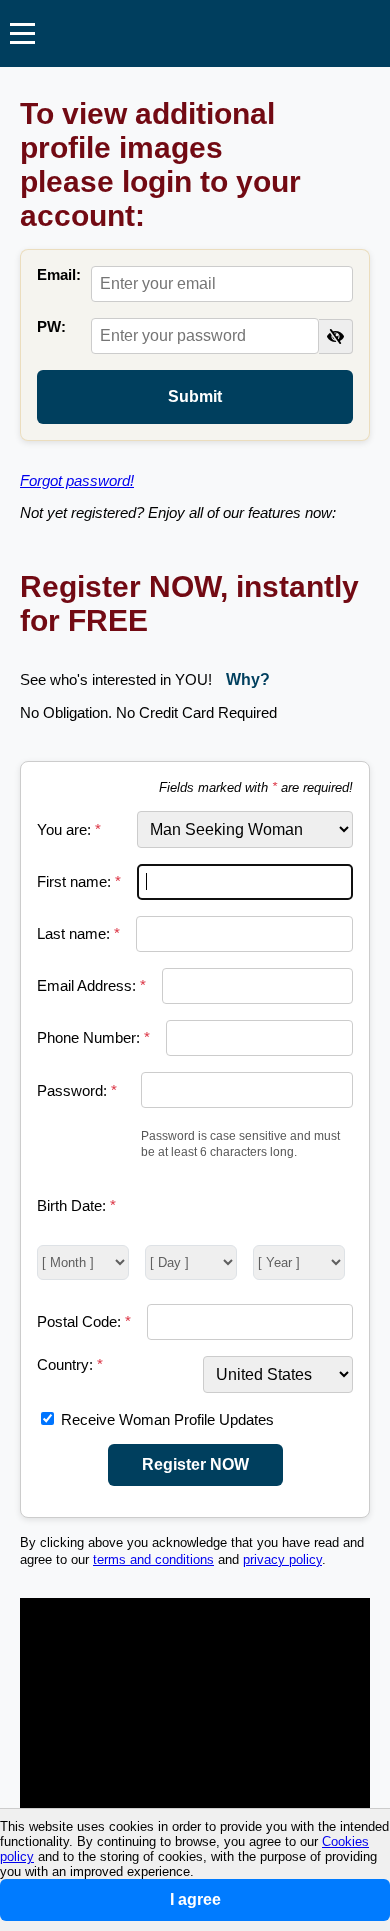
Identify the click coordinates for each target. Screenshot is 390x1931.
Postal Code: (84, 1321)
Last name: (78, 933)
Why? (248, 679)
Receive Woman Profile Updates (167, 1419)
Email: (59, 274)
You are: (69, 829)
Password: (77, 1090)
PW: (51, 326)
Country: (70, 1364)
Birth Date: (76, 1205)
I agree (195, 1899)
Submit (195, 396)
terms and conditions (153, 1560)
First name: (79, 881)
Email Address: (91, 985)
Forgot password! (77, 480)
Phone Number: (93, 1037)
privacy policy (282, 1560)
